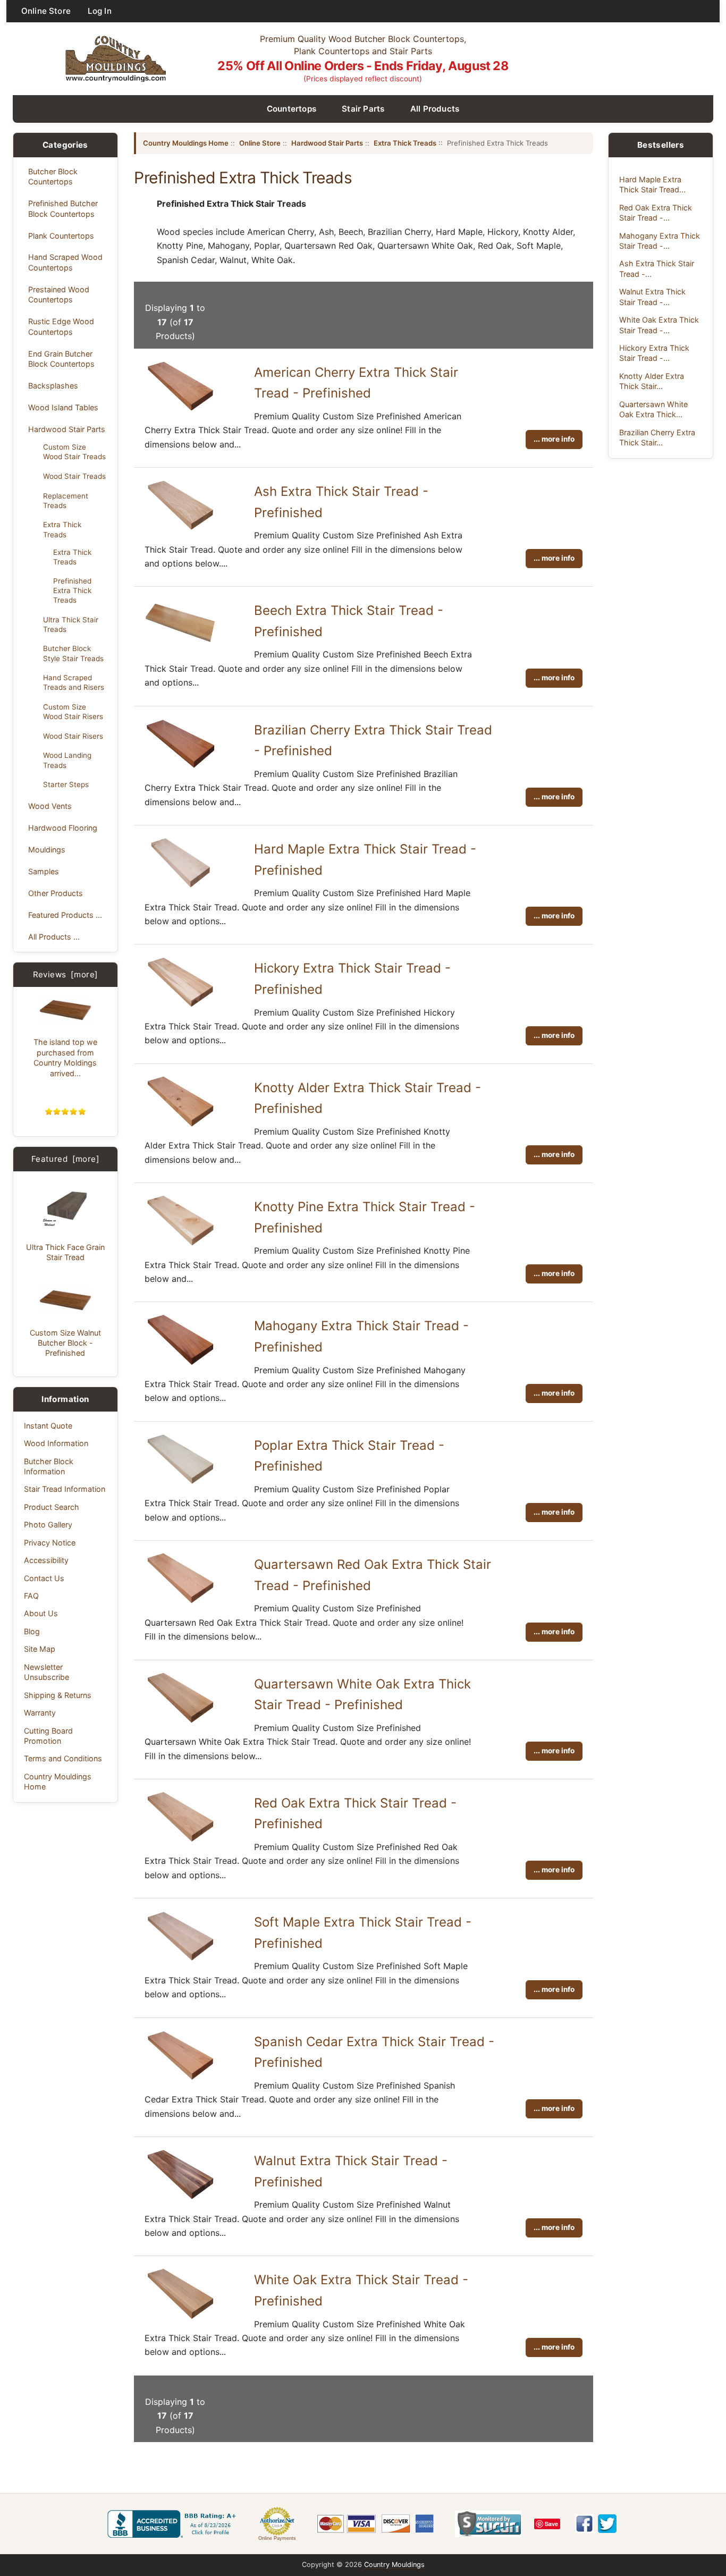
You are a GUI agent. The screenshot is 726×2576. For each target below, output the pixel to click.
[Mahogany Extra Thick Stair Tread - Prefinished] (180, 1364)
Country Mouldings (394, 2565)
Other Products (56, 893)
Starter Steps (66, 784)
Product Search (52, 1507)
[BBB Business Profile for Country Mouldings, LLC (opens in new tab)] (174, 2524)
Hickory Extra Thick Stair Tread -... (654, 353)
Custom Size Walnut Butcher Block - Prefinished (65, 1343)
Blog (32, 1631)
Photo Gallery (48, 1525)
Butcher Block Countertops (53, 176)
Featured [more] (65, 1159)
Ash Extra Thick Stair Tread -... (657, 268)
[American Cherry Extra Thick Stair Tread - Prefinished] (180, 410)
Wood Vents (50, 806)
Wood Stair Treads (74, 476)
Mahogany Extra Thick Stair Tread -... (660, 241)
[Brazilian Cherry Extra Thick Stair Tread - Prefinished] (180, 767)
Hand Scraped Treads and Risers (74, 682)
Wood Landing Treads (67, 760)
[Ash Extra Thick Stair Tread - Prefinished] (180, 529)
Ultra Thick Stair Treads (71, 624)
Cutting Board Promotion (48, 1736)
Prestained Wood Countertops (59, 294)
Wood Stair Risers (73, 736)
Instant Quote (48, 1426)
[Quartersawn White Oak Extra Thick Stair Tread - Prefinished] (180, 1721)
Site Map (40, 1649)
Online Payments (277, 2538)
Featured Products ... (65, 915)
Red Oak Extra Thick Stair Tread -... (656, 213)
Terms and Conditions (63, 1758)
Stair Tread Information (65, 1489)
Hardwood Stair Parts (67, 429)
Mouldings (47, 850)
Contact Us (44, 1578)
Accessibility (46, 1560)
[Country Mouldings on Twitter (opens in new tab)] (607, 2524)
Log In (100, 11)
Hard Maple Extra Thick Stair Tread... (652, 184)
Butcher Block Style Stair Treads (73, 653)
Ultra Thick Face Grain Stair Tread (65, 1252)
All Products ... (54, 937)
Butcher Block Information (49, 1466)
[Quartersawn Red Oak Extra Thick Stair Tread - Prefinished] (180, 1602)
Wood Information (56, 1443)
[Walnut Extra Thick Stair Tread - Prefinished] (180, 2198)
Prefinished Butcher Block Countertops (63, 208)
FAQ (31, 1596)
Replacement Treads (66, 501)
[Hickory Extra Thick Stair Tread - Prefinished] (180, 1006)
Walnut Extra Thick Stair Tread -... (652, 297)
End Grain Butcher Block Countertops (61, 359)
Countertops (292, 109)
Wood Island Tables (63, 407)
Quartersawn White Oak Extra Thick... (653, 409)
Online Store (46, 11)
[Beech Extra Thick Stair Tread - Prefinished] (180, 646)
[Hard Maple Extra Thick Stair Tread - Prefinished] (180, 886)
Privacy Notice (50, 1543)
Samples (44, 871)
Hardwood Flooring (63, 828)
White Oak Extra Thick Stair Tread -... (659, 325)
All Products (435, 109)
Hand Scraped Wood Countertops (65, 262)
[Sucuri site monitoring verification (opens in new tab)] (488, 2524)
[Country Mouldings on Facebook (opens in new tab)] (584, 2524)
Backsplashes (53, 386)
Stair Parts (363, 109)
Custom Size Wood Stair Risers (73, 712)
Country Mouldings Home (58, 1781)
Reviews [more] (66, 974)
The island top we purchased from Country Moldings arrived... (65, 1057)
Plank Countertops (61, 236)
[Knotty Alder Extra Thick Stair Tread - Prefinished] (180, 1125)
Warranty (40, 1713)
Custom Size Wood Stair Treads (74, 452)
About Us (41, 1613)
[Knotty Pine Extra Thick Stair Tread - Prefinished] (180, 1244)
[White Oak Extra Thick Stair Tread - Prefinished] (180, 2318)
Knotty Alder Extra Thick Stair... (652, 381)
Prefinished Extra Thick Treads (72, 590)
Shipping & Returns (58, 1695)
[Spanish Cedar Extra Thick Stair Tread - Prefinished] (180, 2079)
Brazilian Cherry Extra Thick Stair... (657, 437)
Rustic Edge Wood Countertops (61, 326)
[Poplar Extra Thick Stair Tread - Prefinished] (180, 1483)
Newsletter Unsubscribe (47, 1672)
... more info (554, 439)
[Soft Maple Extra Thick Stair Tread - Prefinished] (180, 1960)
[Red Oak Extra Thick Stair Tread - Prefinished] (180, 1840)
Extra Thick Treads (62, 529)
